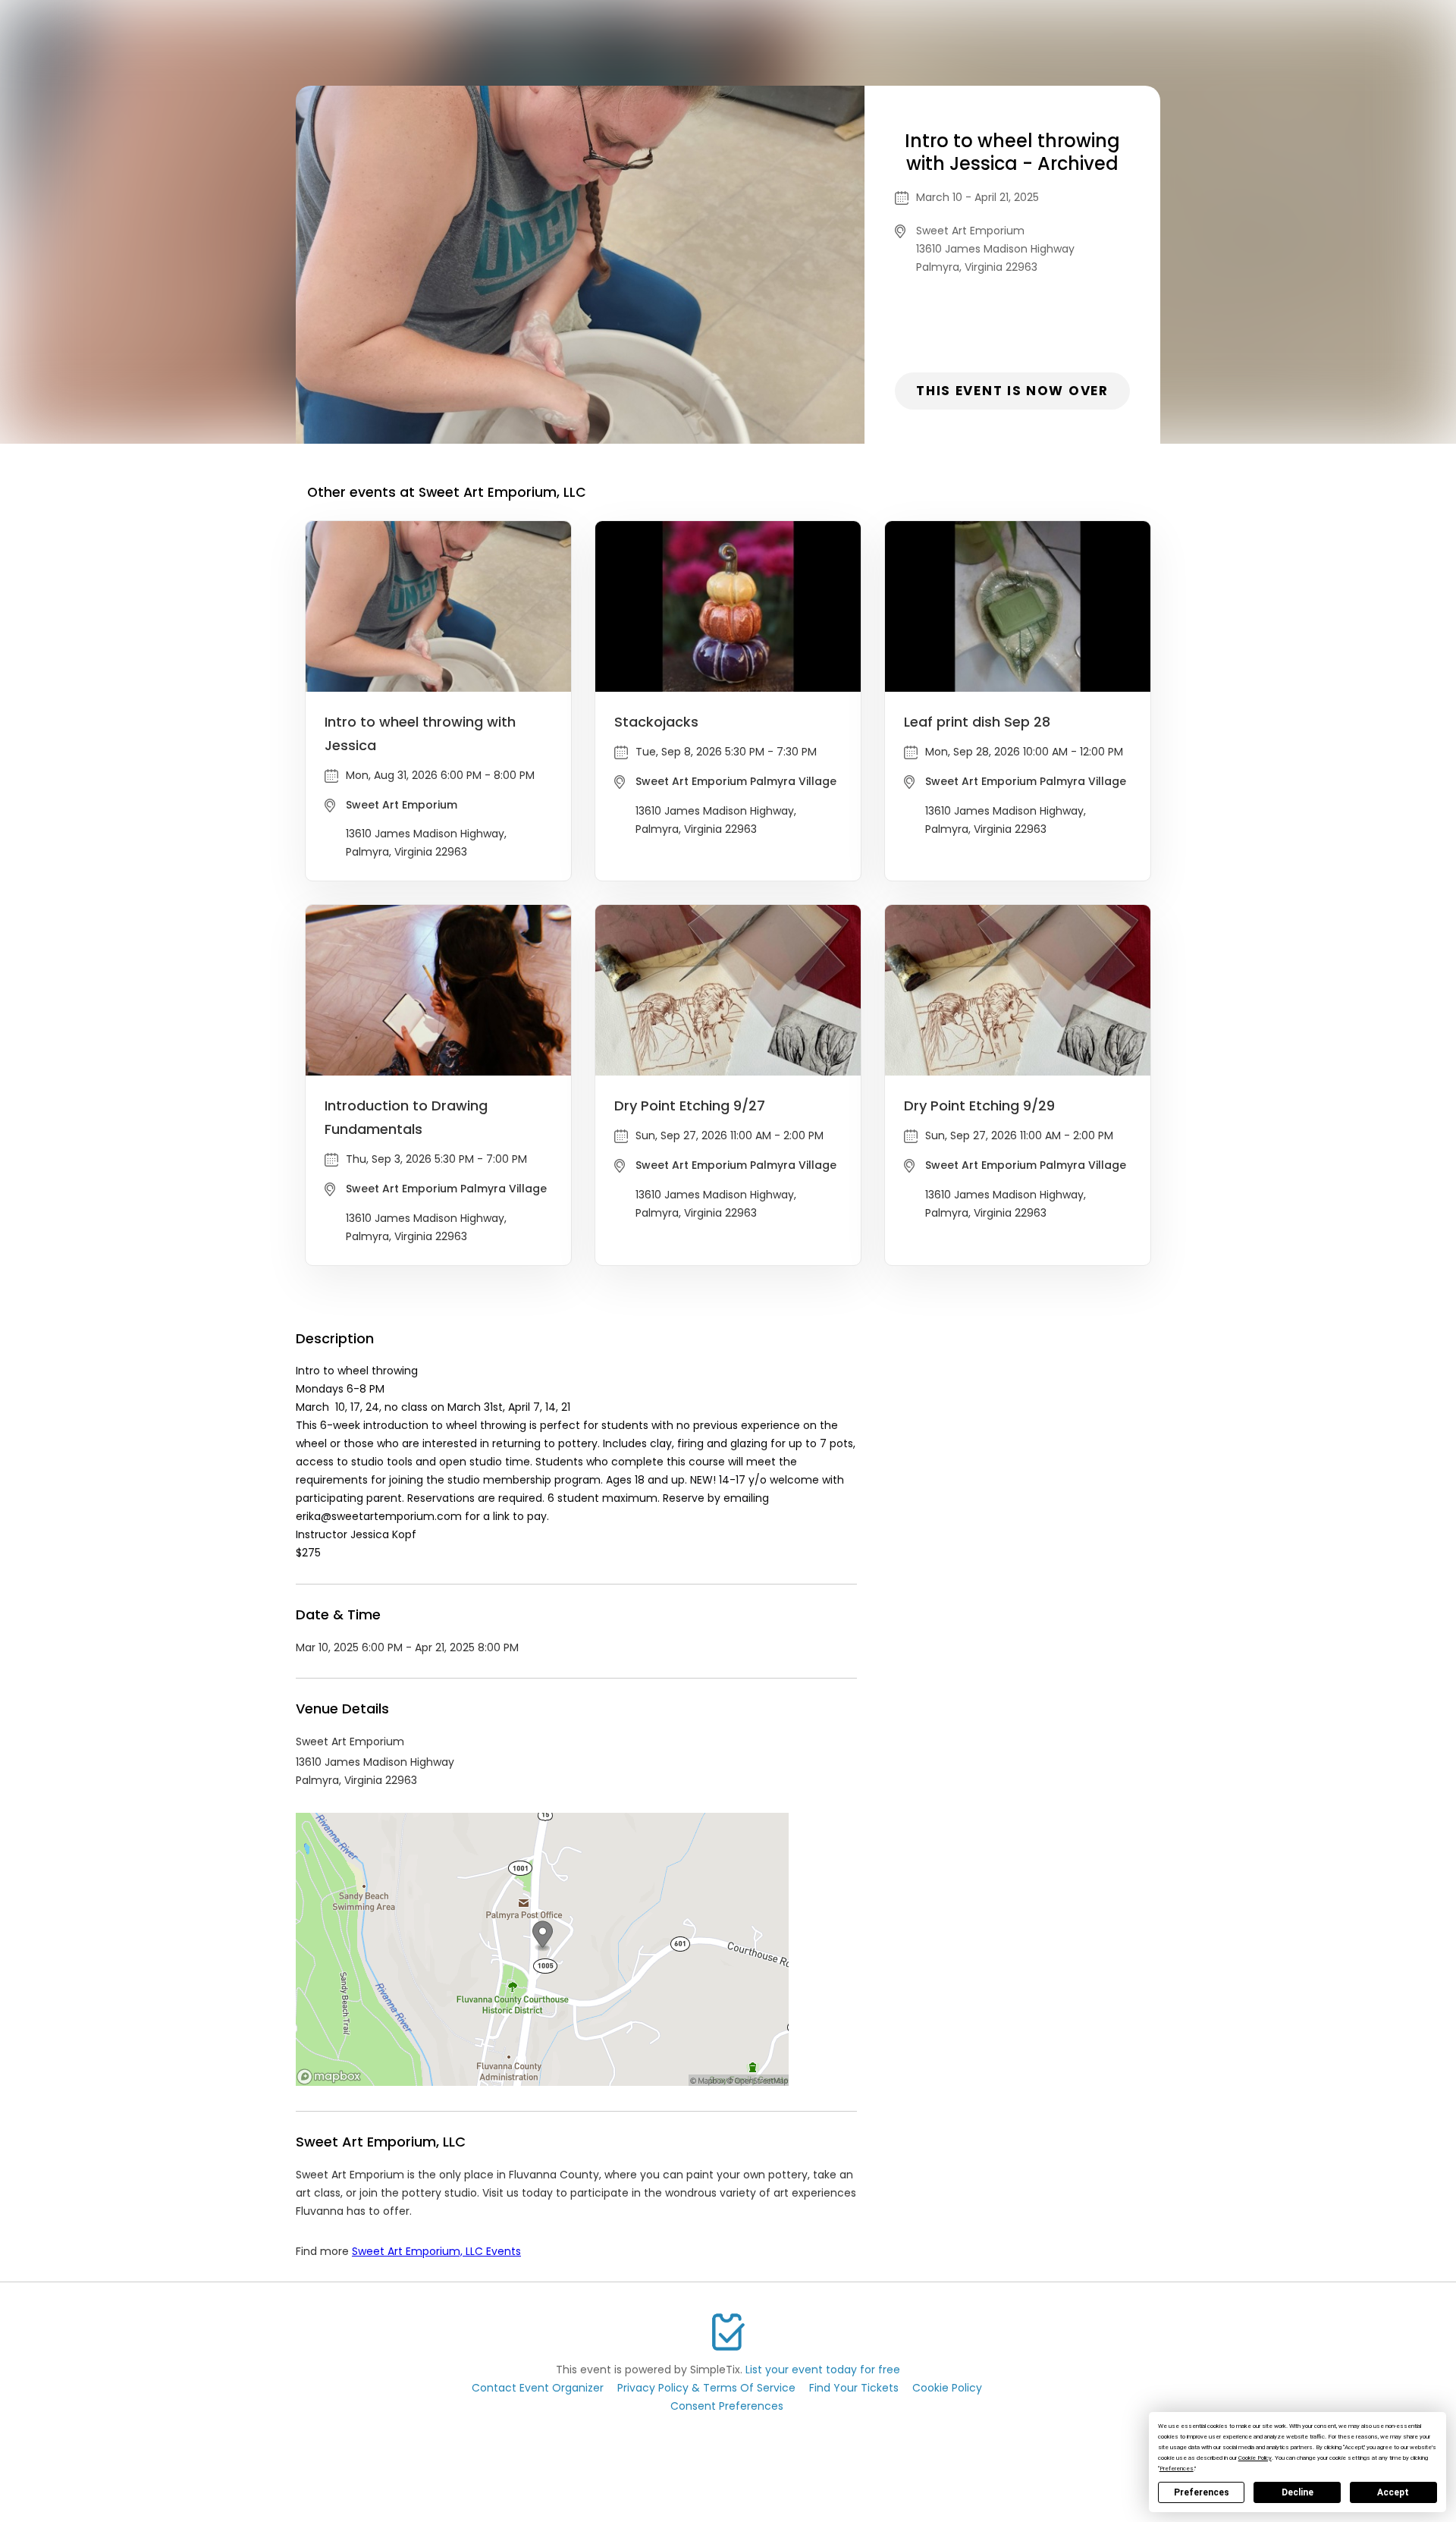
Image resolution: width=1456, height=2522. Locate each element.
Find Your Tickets (854, 2388)
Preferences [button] (1177, 2469)
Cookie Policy (947, 2388)
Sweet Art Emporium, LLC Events (436, 2251)
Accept (1393, 2492)
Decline (1298, 2492)
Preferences (1202, 2492)
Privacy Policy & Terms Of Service (706, 2388)
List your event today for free (823, 2370)
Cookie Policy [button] (1255, 2458)
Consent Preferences (727, 2406)
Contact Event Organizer (538, 2388)
